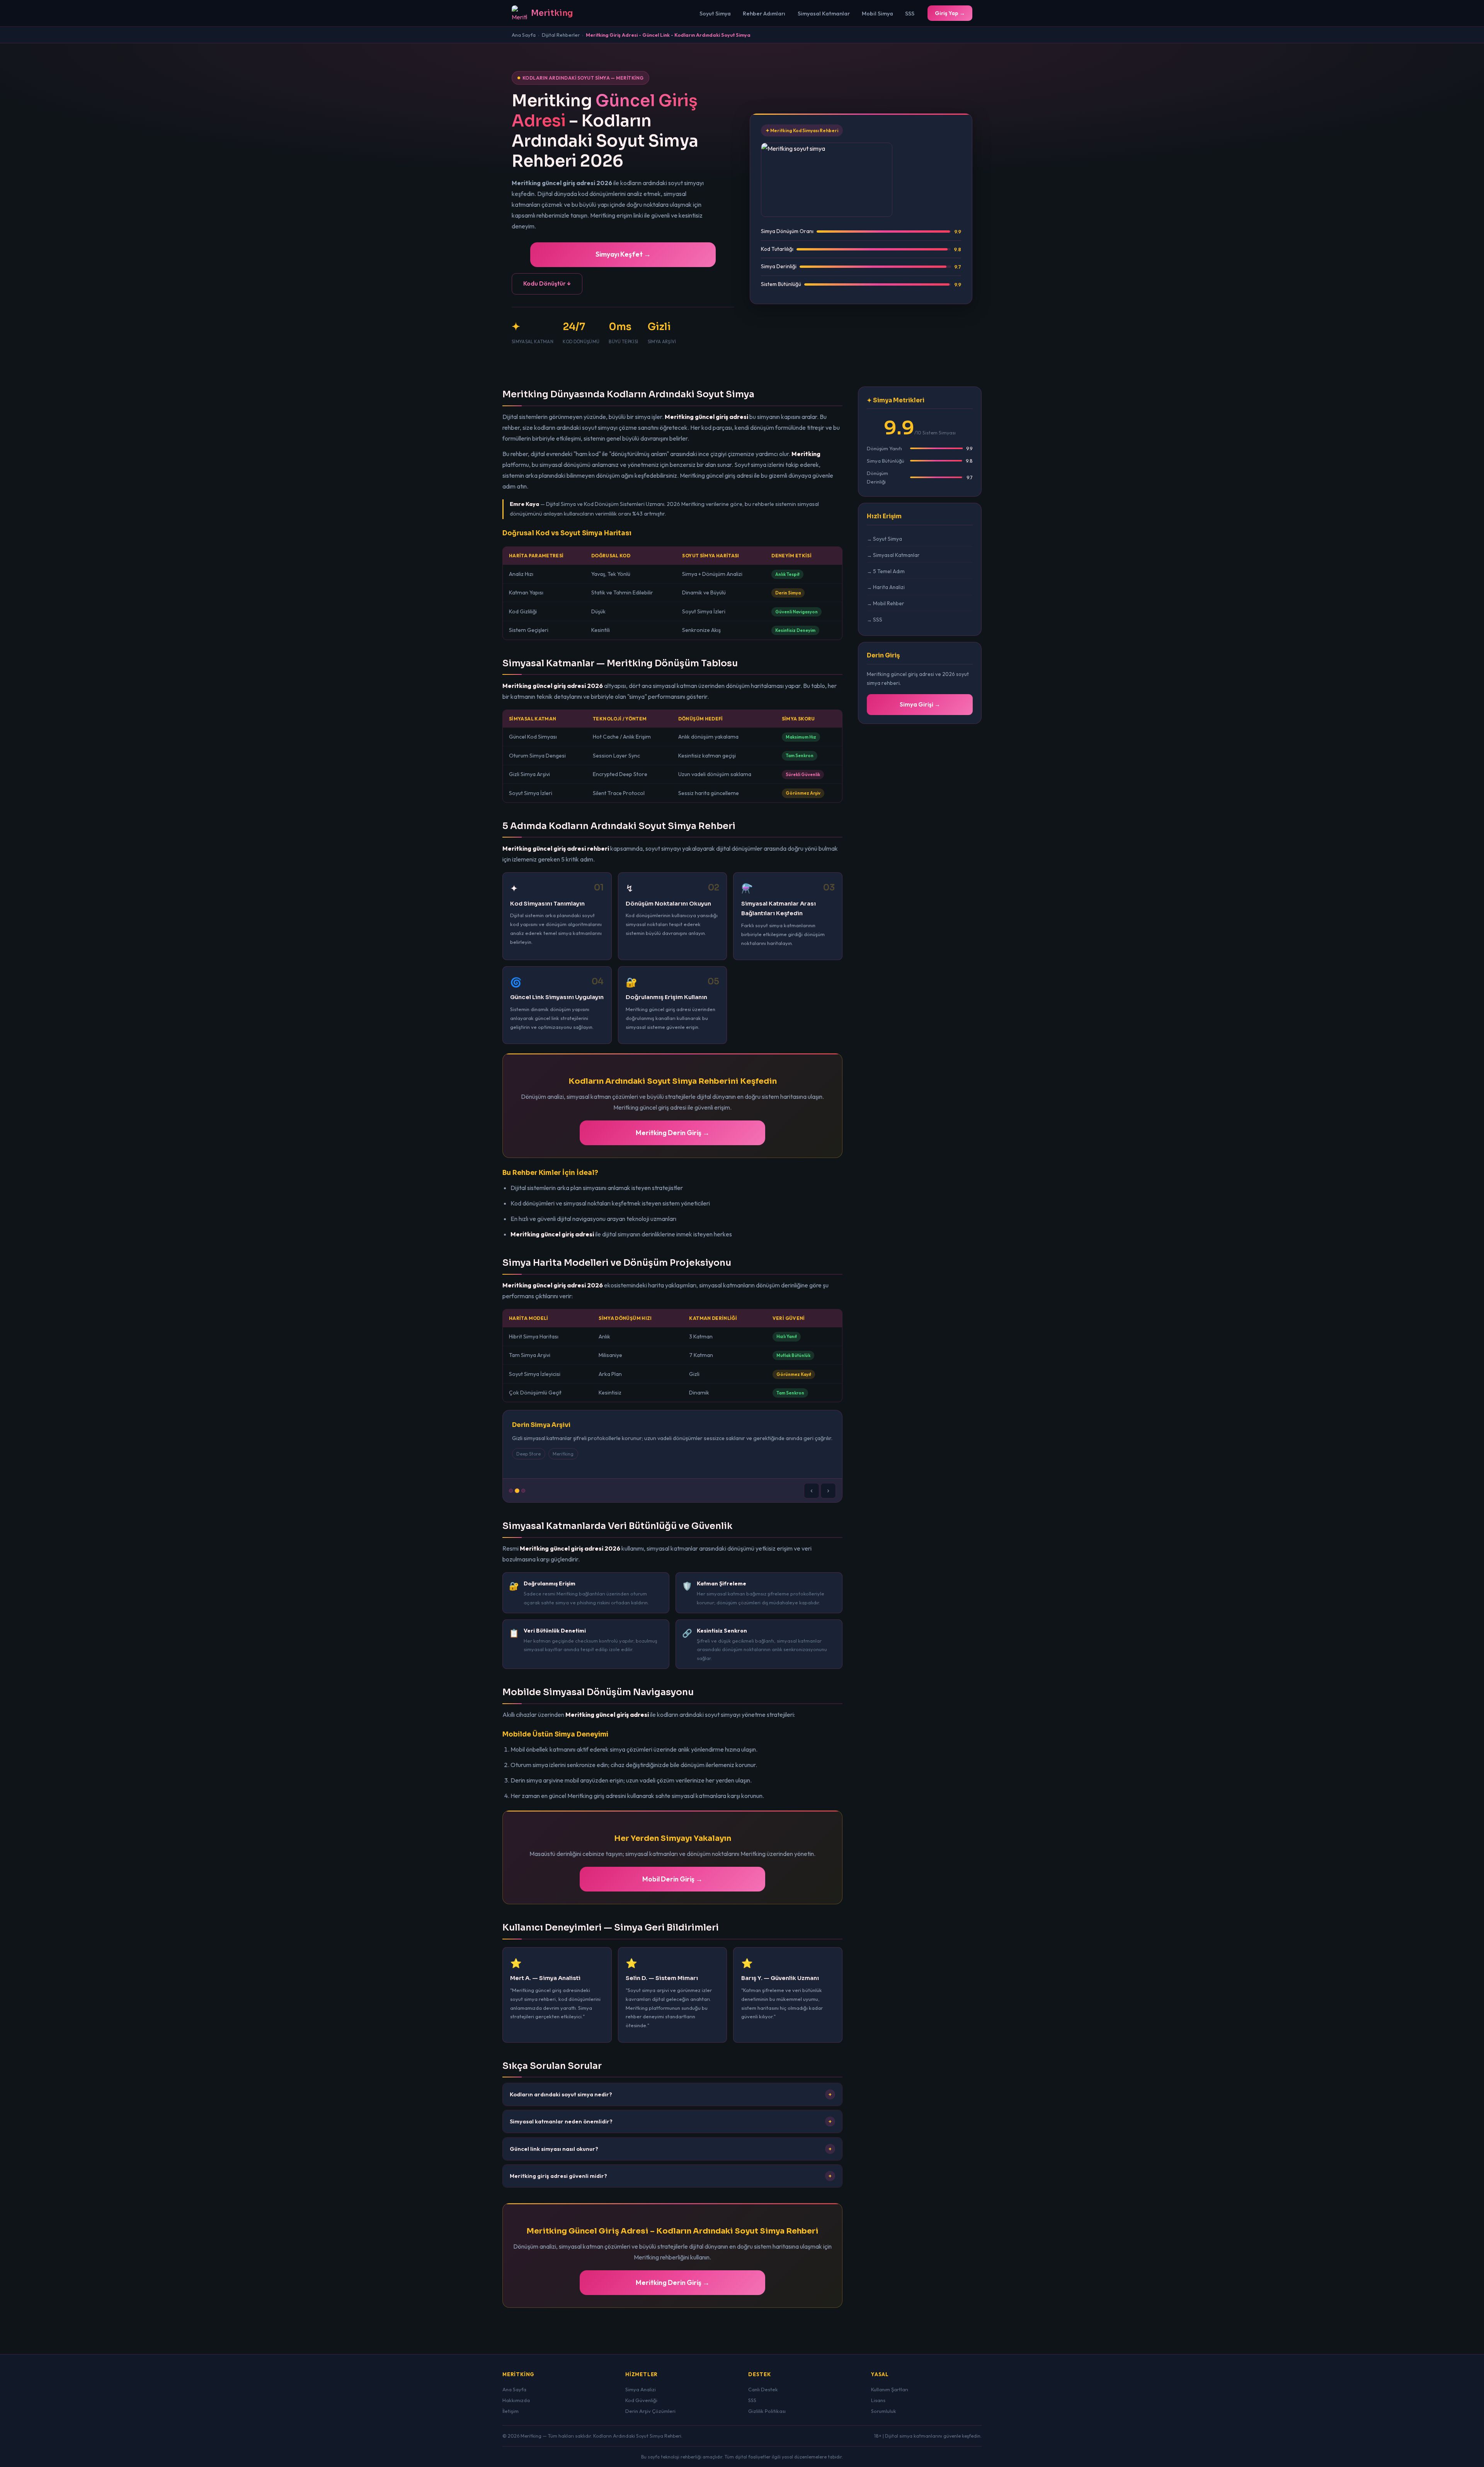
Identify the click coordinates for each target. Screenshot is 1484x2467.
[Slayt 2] (517, 1491)
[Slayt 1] (511, 1491)
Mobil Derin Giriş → (672, 1879)
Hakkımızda (516, 2400)
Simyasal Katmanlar (824, 14)
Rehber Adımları (764, 14)
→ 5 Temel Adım (886, 571)
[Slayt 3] (523, 1491)
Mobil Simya (877, 14)
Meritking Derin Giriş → (673, 1133)
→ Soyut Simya (884, 539)
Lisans (878, 2400)
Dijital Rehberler (561, 35)
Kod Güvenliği (641, 2400)
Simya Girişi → (920, 704)
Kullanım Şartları (890, 2389)
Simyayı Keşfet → (623, 254)
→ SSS (875, 620)
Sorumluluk (884, 2411)
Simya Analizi (641, 2389)
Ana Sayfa (524, 35)
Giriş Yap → (950, 13)
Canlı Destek (763, 2389)
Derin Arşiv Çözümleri (650, 2411)
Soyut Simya (715, 14)
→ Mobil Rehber (886, 603)
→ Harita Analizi (886, 587)
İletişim (511, 2411)
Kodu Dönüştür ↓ (547, 283)
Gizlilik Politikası (767, 2411)
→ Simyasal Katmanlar (893, 555)
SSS (910, 14)
